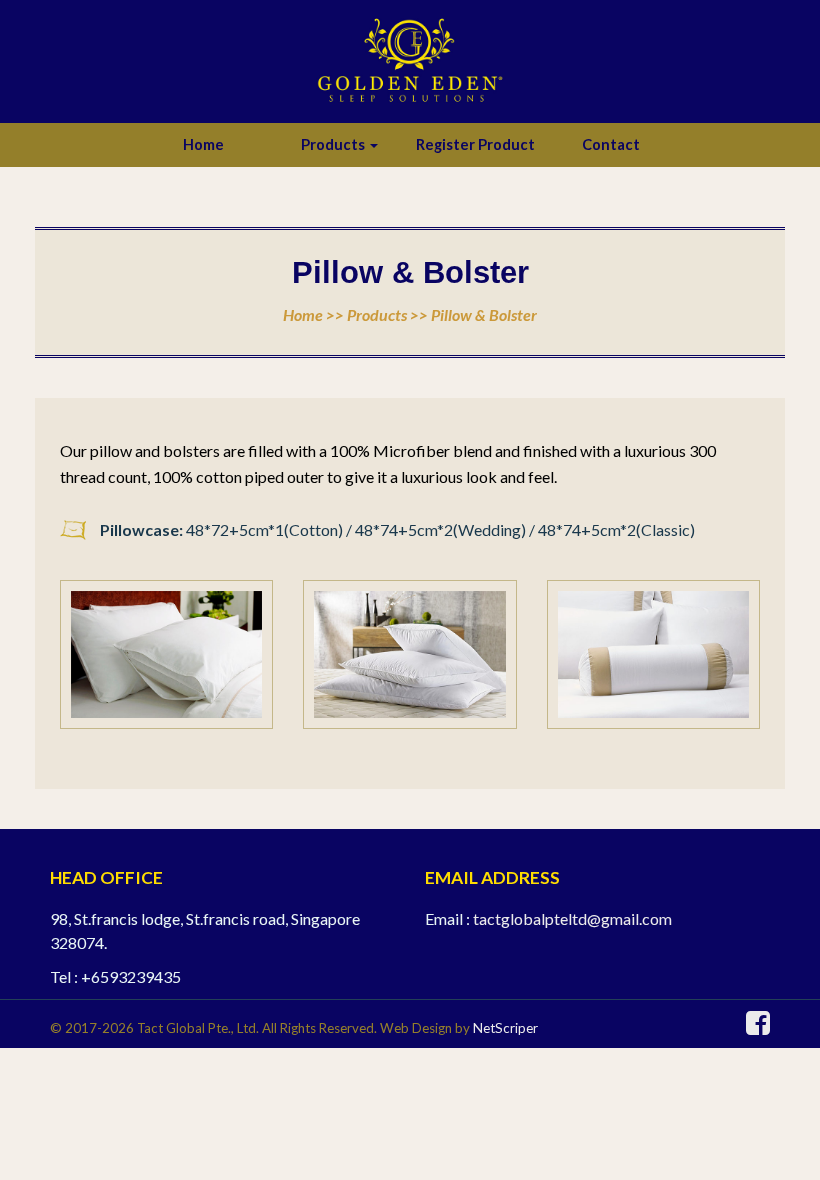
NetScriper (505, 1028)
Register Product (475, 144)
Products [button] (334, 144)
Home (203, 144)
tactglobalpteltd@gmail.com (572, 918)
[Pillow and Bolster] (166, 655)
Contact (611, 144)
